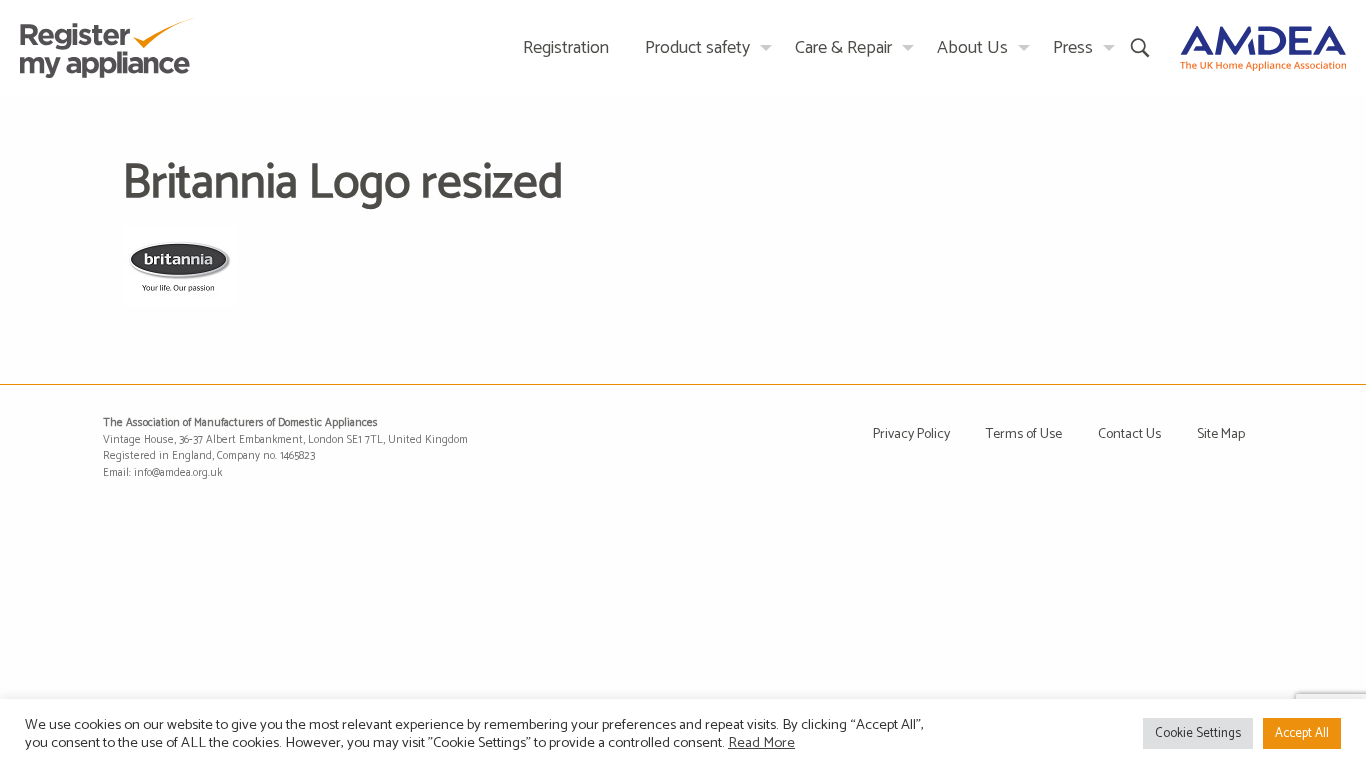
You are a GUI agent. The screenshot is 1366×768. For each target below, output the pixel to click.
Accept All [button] (1302, 733)
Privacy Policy (911, 434)
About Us (972, 48)
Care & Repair (843, 48)
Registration (566, 48)
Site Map (1221, 434)
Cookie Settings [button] (1198, 733)
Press (1073, 48)
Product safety (697, 48)
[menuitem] (566, 47)
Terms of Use (1024, 434)
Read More (761, 743)
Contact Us (1129, 434)
